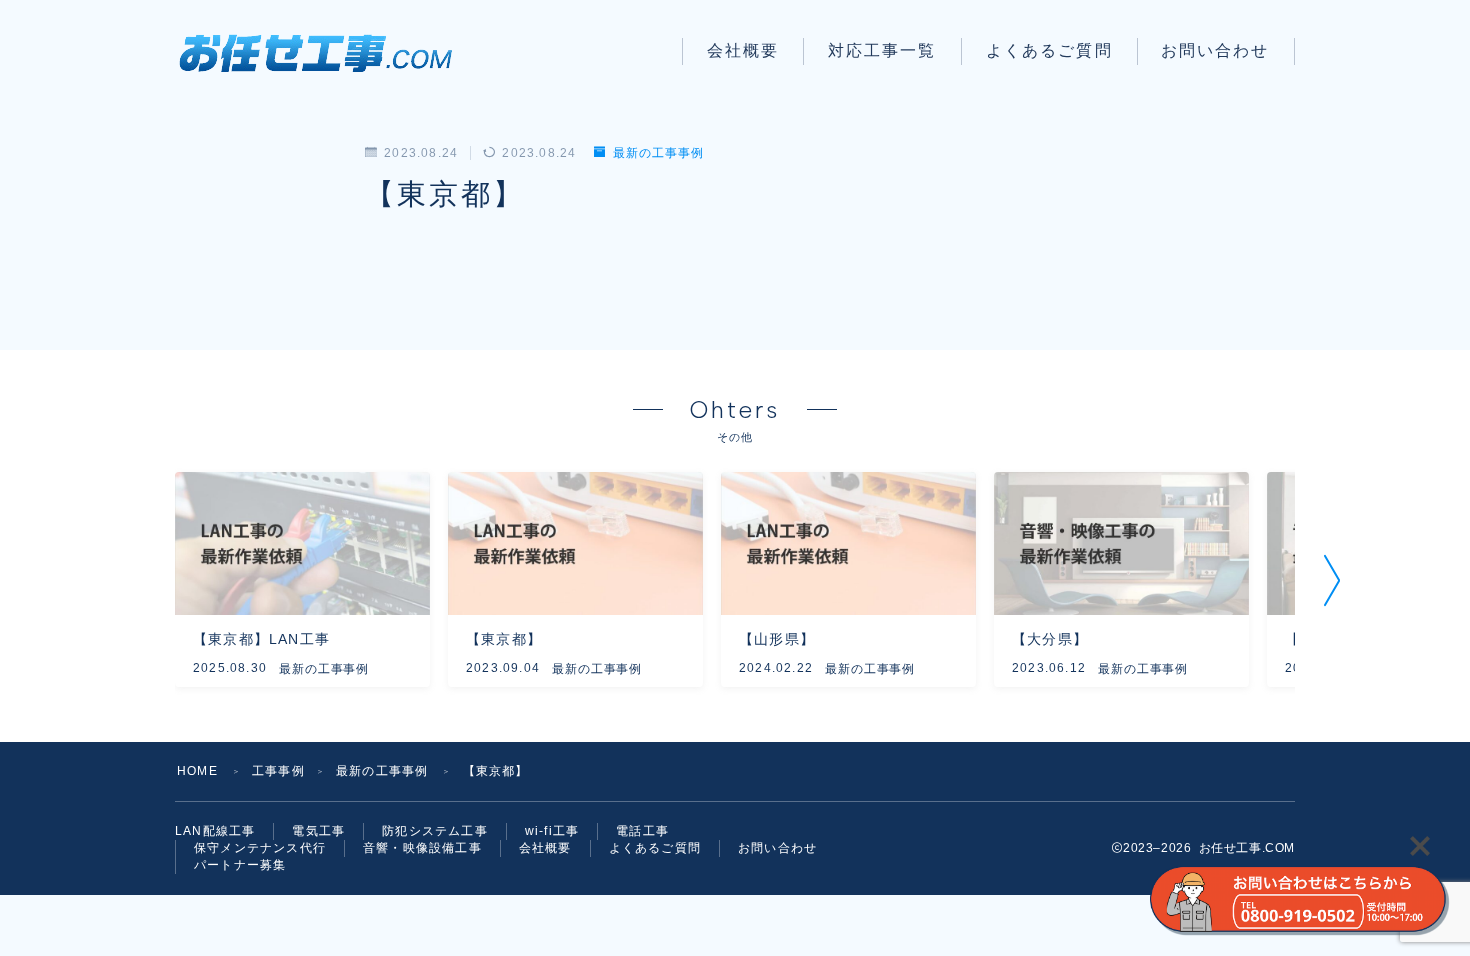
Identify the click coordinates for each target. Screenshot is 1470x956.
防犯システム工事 (435, 831)
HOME (197, 771)
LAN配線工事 (215, 831)
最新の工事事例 (658, 153)
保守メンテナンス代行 (260, 848)
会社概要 (743, 50)
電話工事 (642, 831)
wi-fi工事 (552, 831)
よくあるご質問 (1049, 50)
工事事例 (278, 771)
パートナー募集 (240, 865)
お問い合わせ (1215, 50)
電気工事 (318, 831)
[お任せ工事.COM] (323, 51)
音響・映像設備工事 (422, 848)
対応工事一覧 (882, 50)
